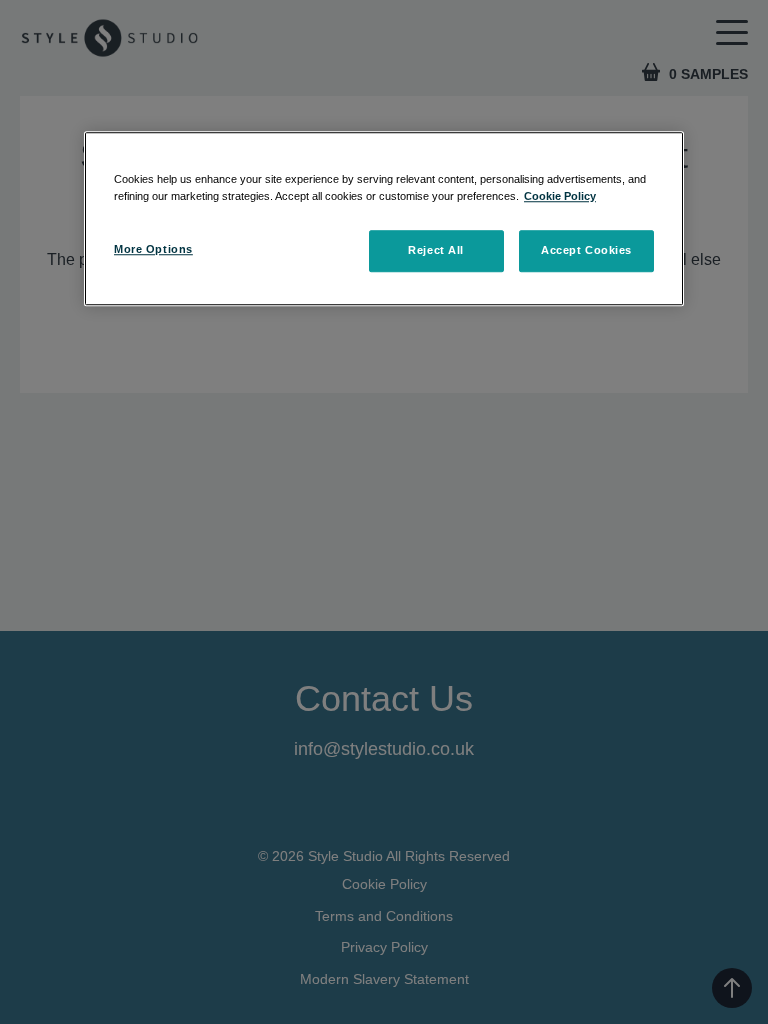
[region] (384, 218)
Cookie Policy (560, 196)
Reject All (436, 250)
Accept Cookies (586, 250)
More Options (153, 249)
